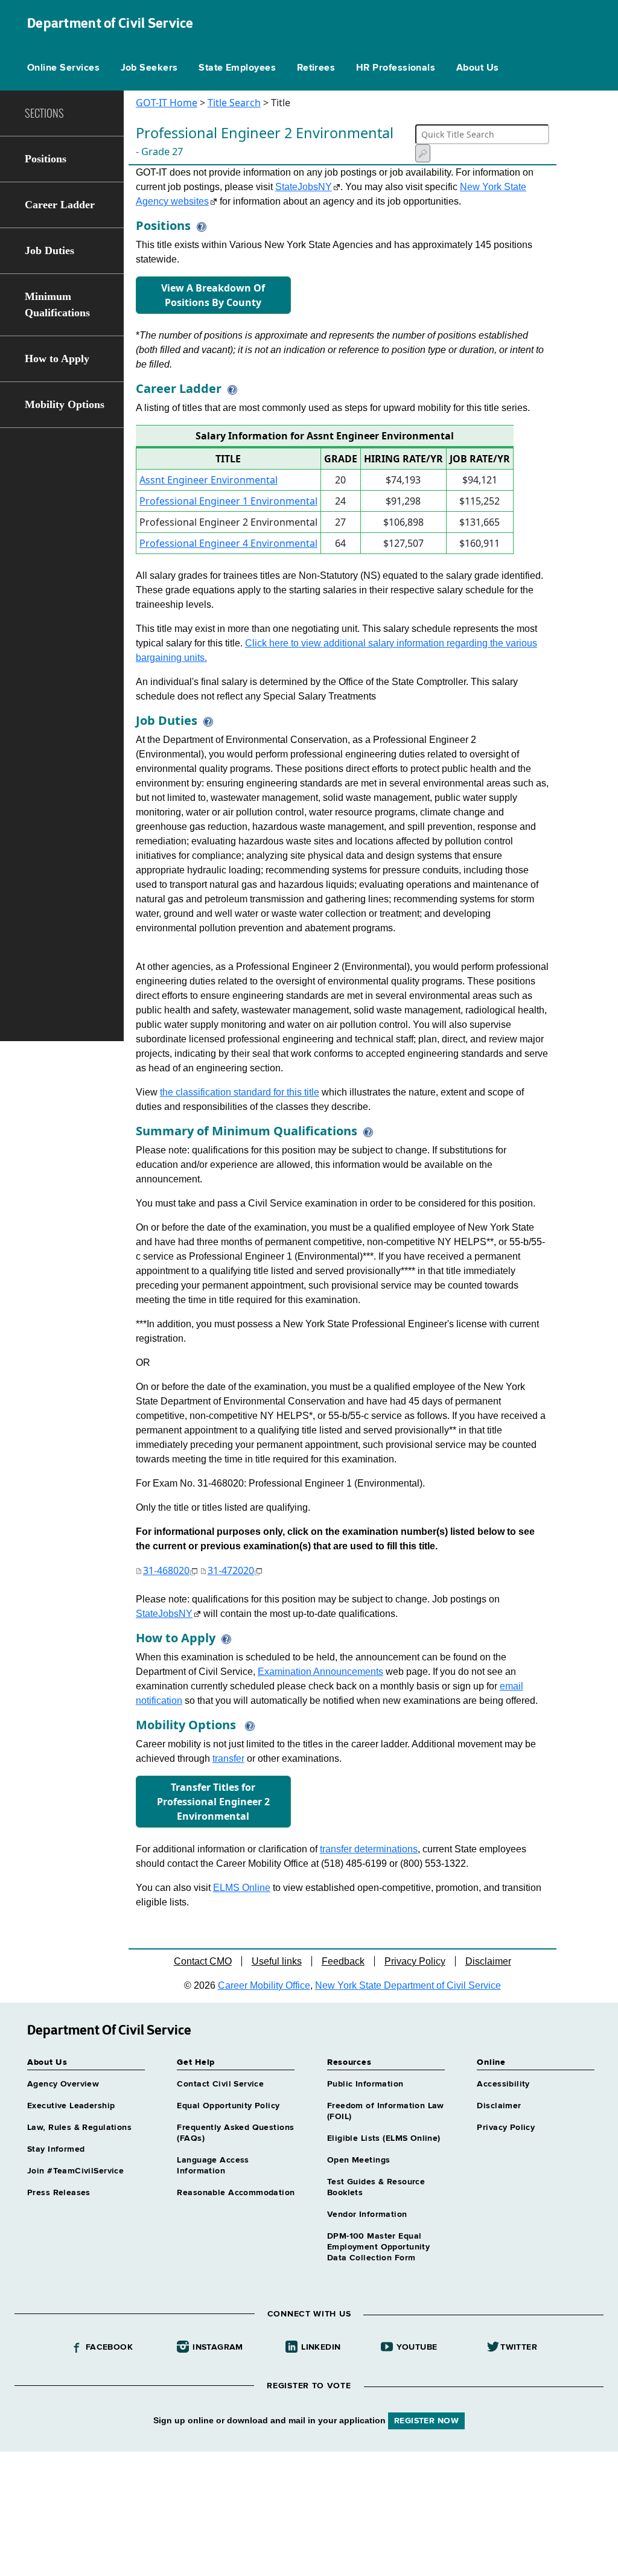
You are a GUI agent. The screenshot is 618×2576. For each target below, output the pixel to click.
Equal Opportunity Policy (228, 2106)
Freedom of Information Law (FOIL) (386, 2111)
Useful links (277, 1961)
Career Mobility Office (264, 1985)
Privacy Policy (415, 1961)
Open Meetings (358, 2160)
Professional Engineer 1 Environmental (228, 501)
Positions (46, 159)
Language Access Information (213, 2166)
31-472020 (231, 1570)
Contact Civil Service (220, 2084)
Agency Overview (63, 2084)
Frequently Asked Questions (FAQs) (235, 2133)
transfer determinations (369, 1849)
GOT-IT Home (167, 103)
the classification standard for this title (240, 1092)
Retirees (316, 68)
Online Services (63, 68)
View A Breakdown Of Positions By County (213, 295)
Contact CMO (203, 1961)
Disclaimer (488, 1961)
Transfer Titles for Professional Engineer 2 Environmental (213, 1802)
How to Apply (57, 359)
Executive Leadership (71, 2106)
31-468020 (166, 1570)
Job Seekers (149, 68)
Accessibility (503, 2084)
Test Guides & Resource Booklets (376, 2187)
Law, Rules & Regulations (79, 2128)
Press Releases (59, 2193)
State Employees (237, 68)
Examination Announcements (320, 1672)
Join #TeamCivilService (75, 2171)
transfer (228, 1758)
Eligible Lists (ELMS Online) (384, 2138)
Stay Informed (56, 2149)
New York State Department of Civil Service (408, 1985)
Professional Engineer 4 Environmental (228, 543)
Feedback (343, 1961)
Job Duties (49, 250)
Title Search (234, 103)
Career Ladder (60, 205)
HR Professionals (396, 68)
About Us (478, 68)
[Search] (423, 153)
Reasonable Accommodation (236, 2193)
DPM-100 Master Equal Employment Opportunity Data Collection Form (378, 2247)
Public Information (365, 2084)
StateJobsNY (304, 187)
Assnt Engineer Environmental (209, 480)
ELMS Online (242, 1888)
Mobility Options (65, 404)
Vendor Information (367, 2214)
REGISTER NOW (426, 2421)
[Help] (199, 225)
